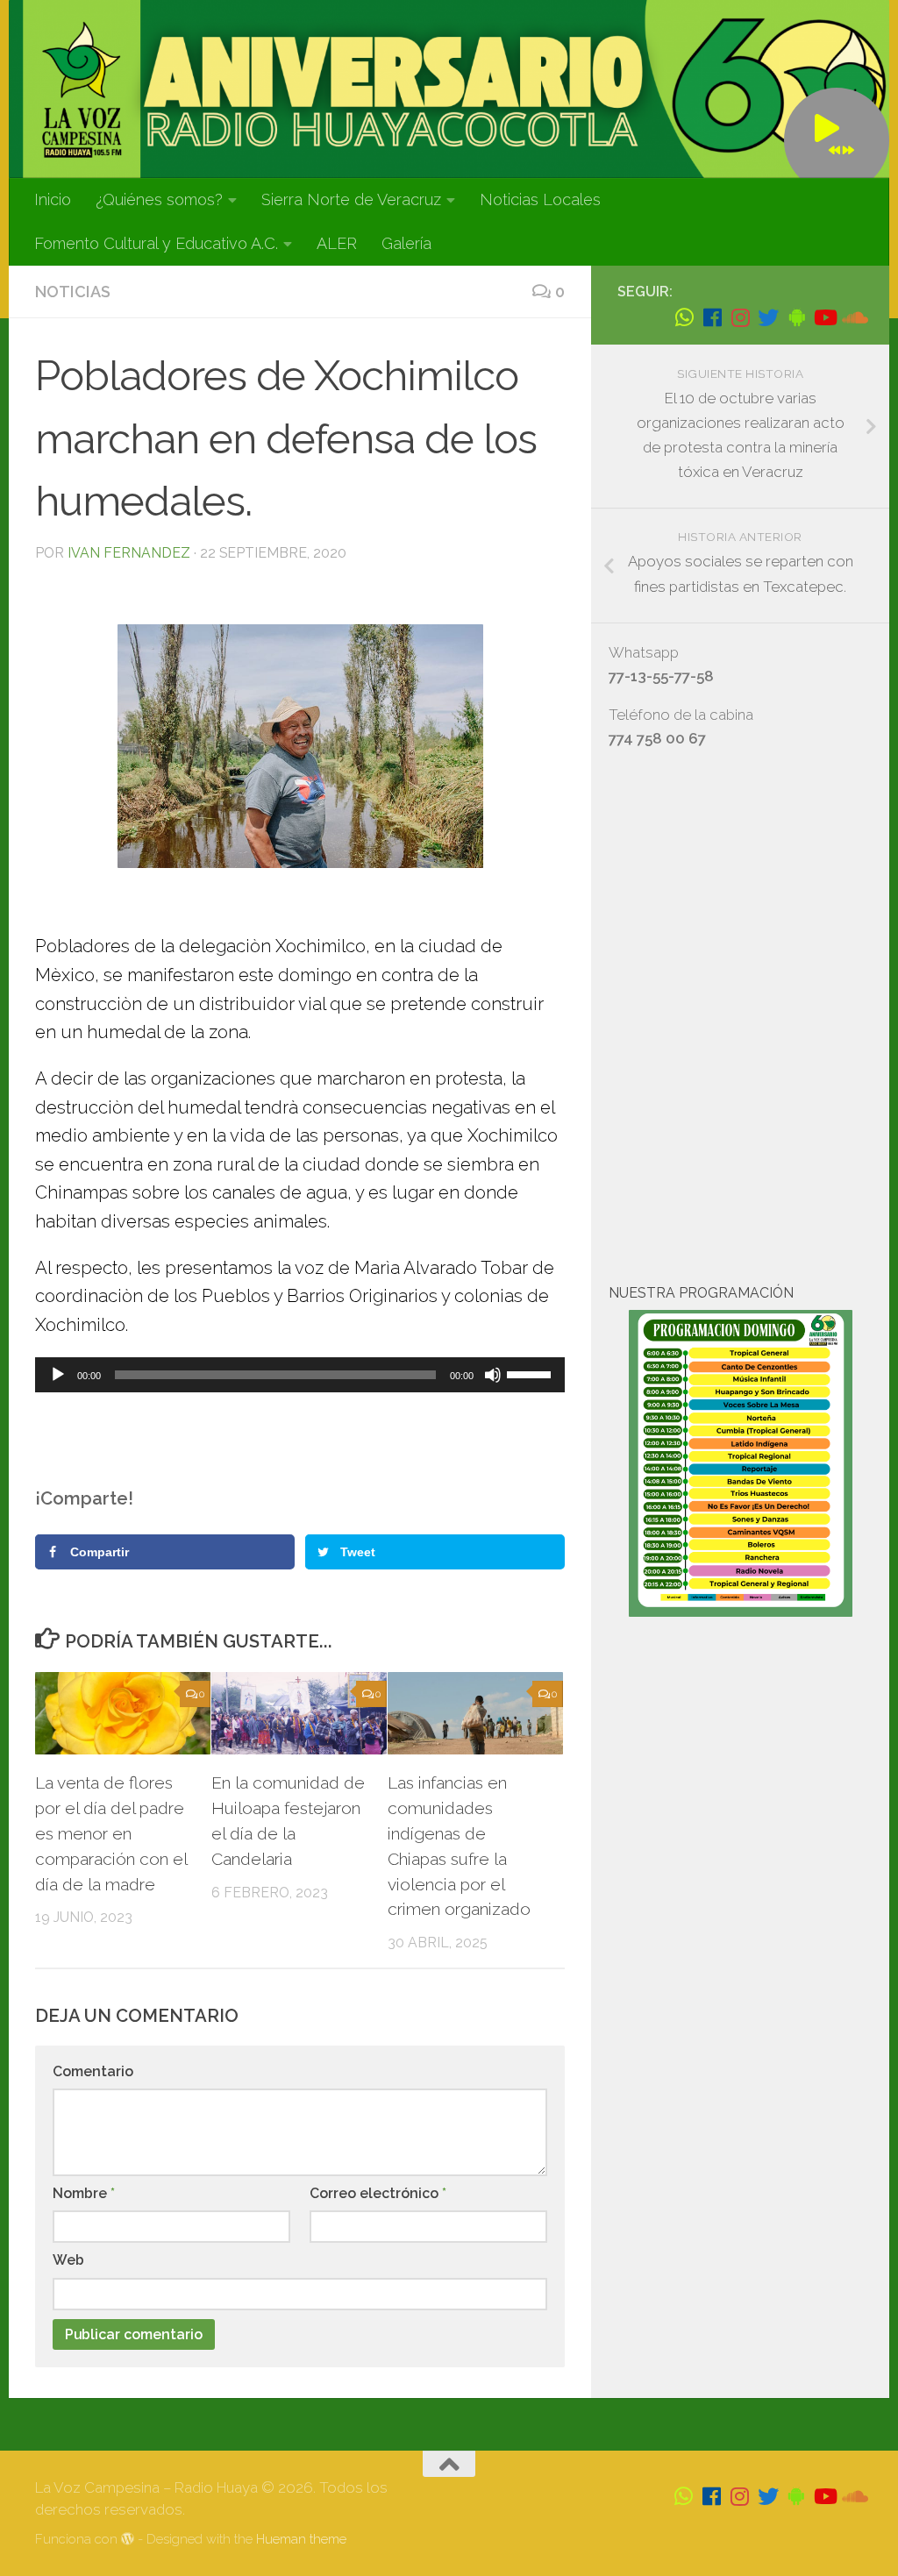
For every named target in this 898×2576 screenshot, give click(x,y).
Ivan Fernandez (129, 553)
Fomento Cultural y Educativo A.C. (156, 243)
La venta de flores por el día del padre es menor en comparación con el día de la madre (111, 1833)
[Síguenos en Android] (796, 317)
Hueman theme (301, 2539)
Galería (406, 243)
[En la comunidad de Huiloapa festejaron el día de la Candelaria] (299, 1714)
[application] (300, 1375)
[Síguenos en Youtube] (824, 317)
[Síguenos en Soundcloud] (852, 317)
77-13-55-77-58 (661, 676)
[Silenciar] (493, 1375)
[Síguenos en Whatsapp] (684, 317)
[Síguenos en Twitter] (768, 317)
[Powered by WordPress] (128, 2540)
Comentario (93, 2071)
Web (68, 2260)
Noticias (73, 292)
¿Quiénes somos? (159, 199)
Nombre (84, 2193)
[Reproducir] (58, 1375)
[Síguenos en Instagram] (740, 317)
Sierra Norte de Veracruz (351, 199)
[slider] (531, 1373)
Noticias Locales (540, 199)
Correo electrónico (378, 2193)
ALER (337, 243)
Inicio (53, 199)
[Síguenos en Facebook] (712, 317)
